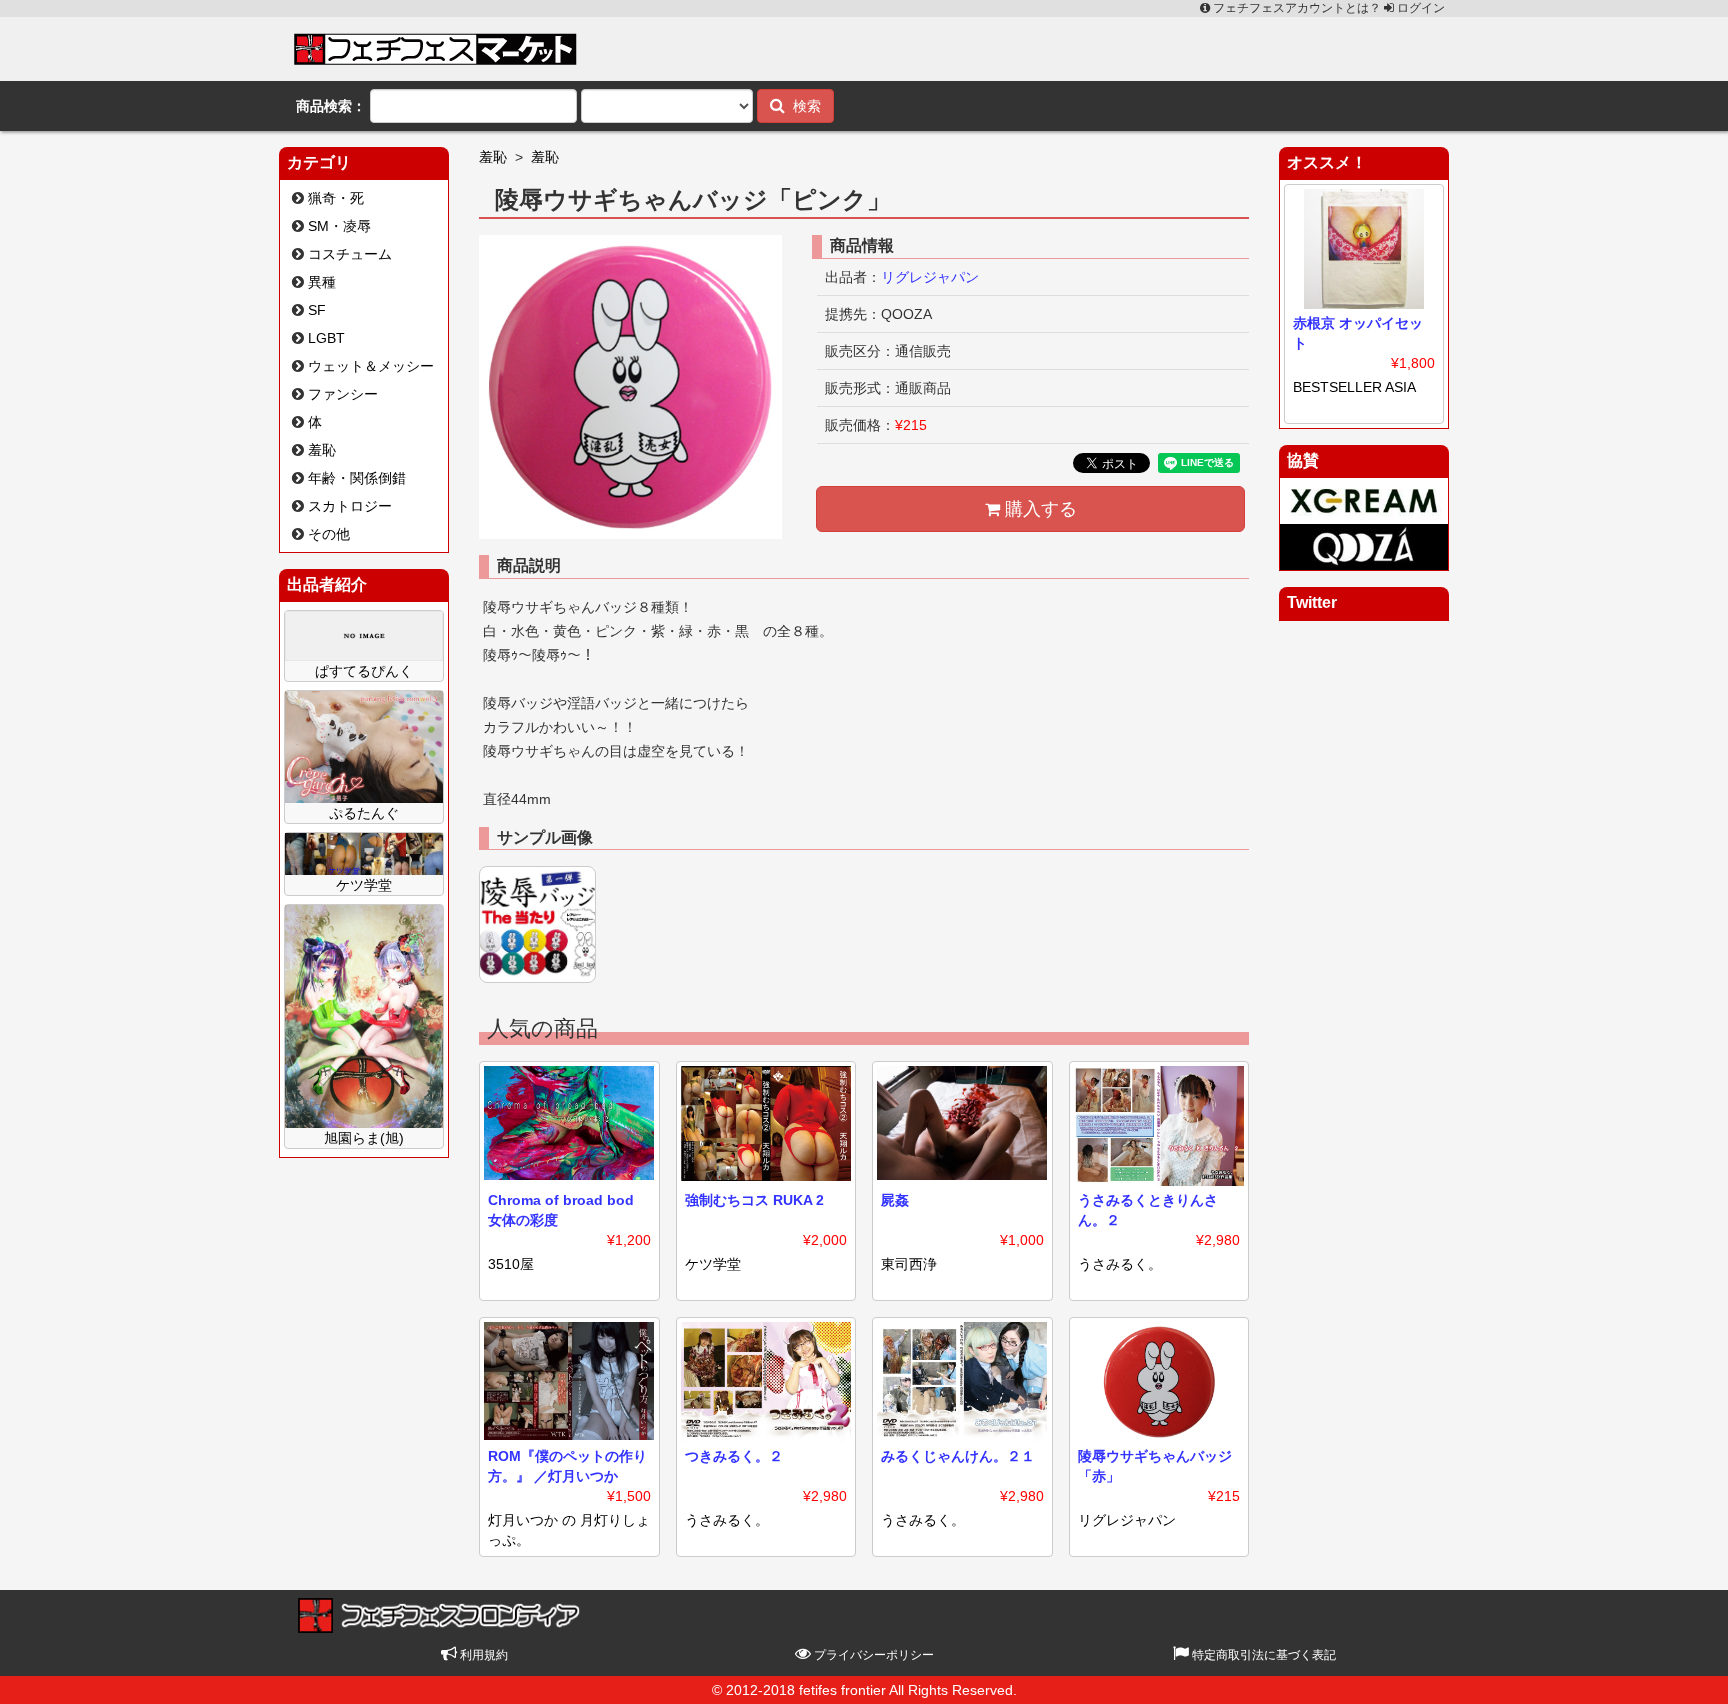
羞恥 (322, 450)
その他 (329, 534)
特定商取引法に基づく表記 (1262, 1655)
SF (317, 310)
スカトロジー (350, 506)
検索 (803, 106)
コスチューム (350, 254)
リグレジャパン (930, 277)
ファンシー (343, 394)
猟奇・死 (336, 198)
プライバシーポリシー (872, 1655)
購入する (1038, 509)
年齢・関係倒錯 (357, 478)
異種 (322, 282)
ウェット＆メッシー (371, 366)
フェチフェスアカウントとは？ (1297, 8)
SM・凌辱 (339, 226)
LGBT (326, 338)
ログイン (1419, 8)
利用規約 (482, 1655)
